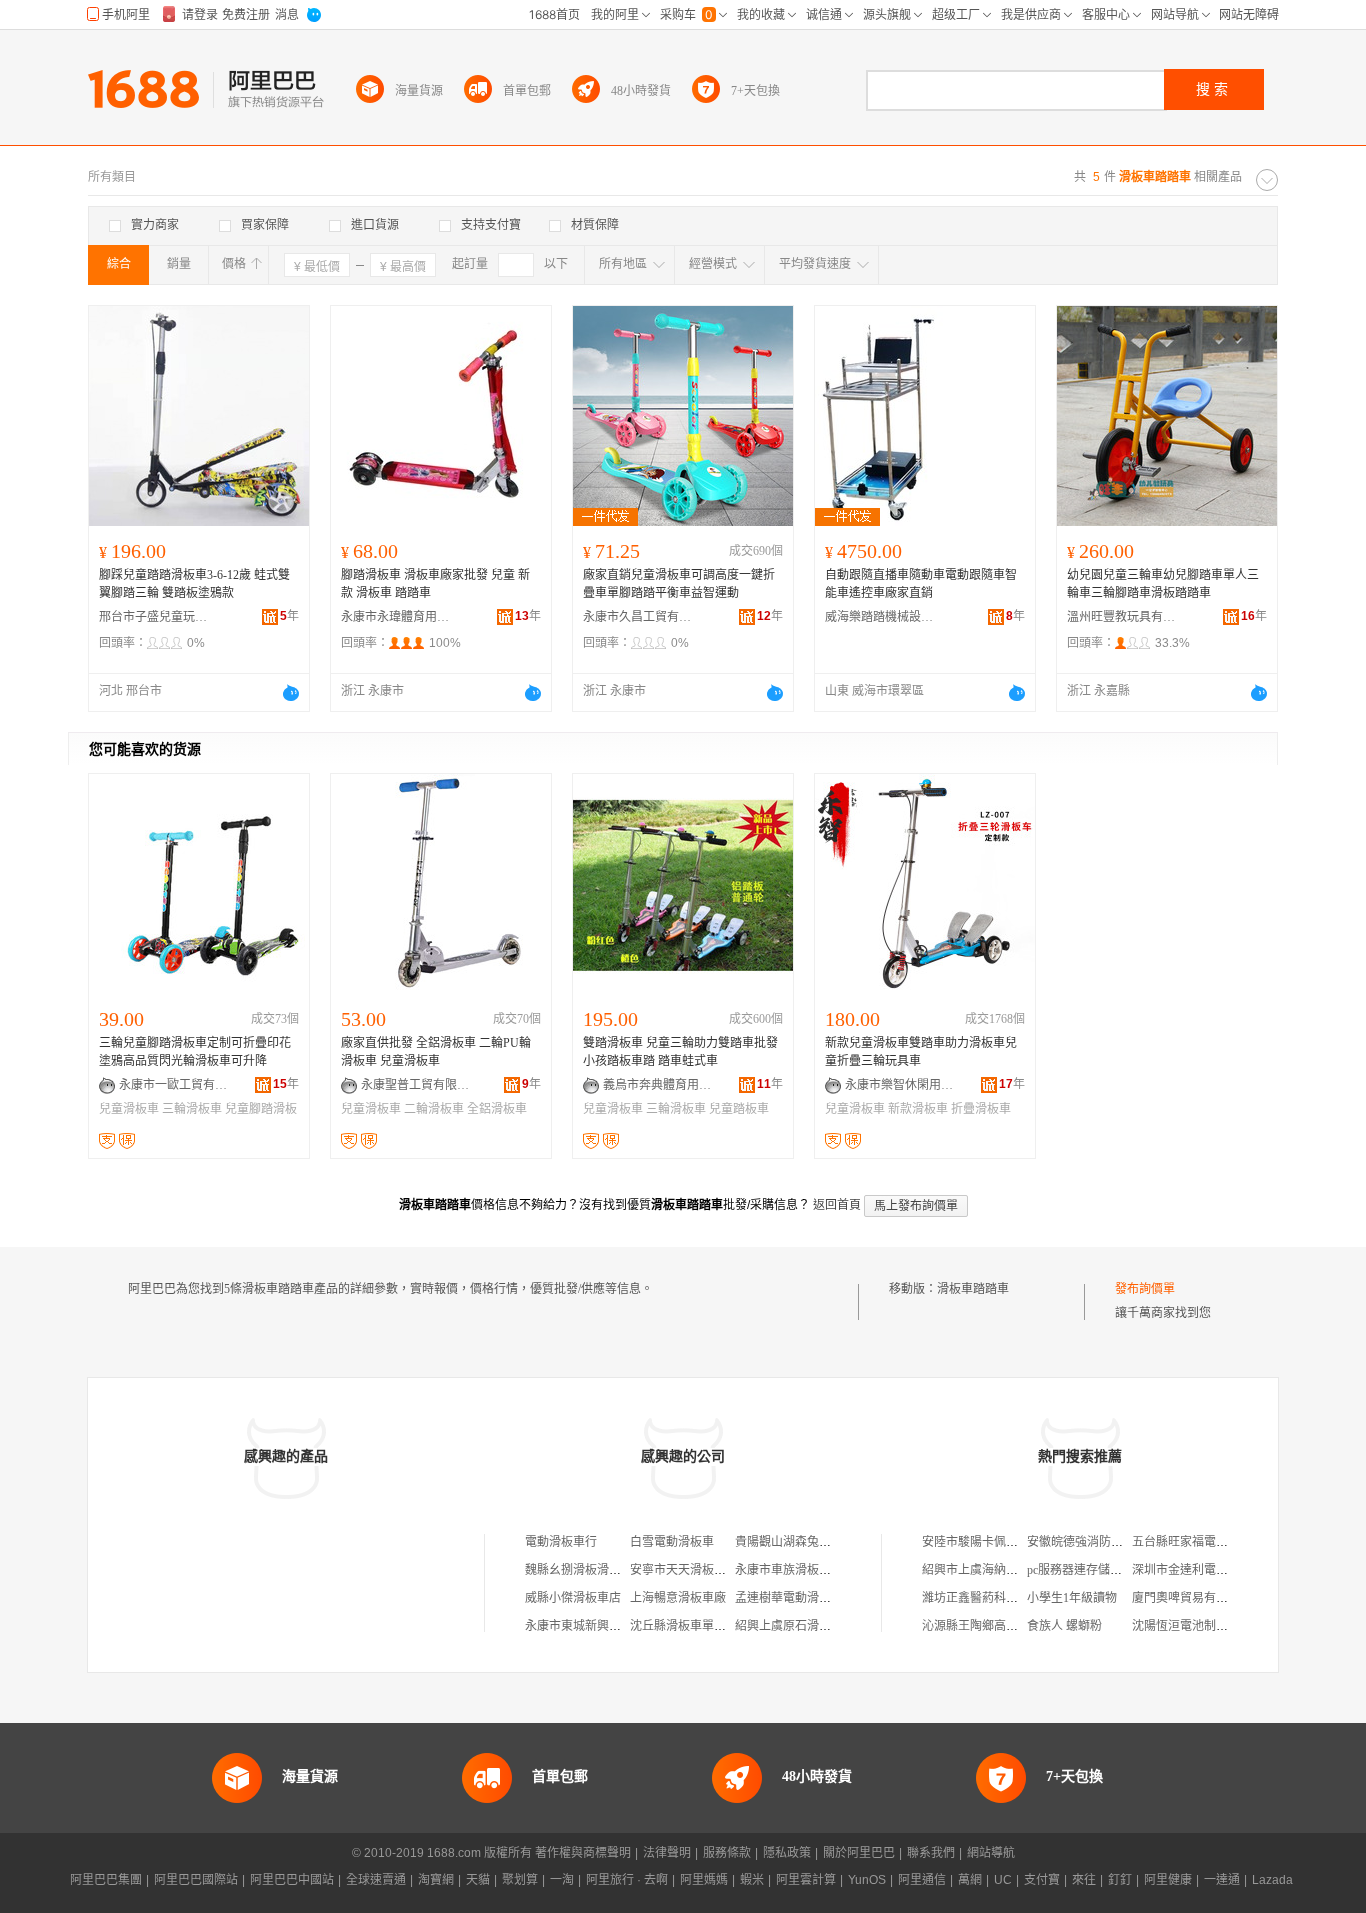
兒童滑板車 (129, 1109)
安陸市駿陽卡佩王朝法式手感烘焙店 (1018, 1542)
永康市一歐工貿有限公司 (174, 1085)
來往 (1084, 1880)
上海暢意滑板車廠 (678, 1598)
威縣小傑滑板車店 (573, 1598)
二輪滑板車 (434, 1109)
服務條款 (727, 1853)
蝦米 (752, 1880)
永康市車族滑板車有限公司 (807, 1570)
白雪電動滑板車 (672, 1542)
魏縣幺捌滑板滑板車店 (585, 1570)
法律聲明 (667, 1853)
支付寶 (1042, 1880)
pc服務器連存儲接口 (1080, 1570)
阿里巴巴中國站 (292, 1880)
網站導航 (991, 1853)
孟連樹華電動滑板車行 (795, 1598)
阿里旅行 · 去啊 (627, 1880)
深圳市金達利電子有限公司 (1204, 1570)
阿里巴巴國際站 (196, 1880)
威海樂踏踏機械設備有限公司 (880, 617)
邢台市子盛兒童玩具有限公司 (154, 617)
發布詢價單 (1145, 1289)
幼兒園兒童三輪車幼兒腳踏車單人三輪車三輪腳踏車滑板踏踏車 (1163, 584)
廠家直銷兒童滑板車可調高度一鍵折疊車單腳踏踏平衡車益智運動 (679, 584)
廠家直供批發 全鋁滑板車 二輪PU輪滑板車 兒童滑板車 (436, 1052)
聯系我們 (931, 1853)
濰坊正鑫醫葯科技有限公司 (994, 1598)
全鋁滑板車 (497, 1109)
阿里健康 (1168, 1880)
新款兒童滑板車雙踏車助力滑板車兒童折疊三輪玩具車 (921, 1052)
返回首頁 (837, 1205)
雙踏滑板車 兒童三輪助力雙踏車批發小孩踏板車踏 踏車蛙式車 (680, 1052)
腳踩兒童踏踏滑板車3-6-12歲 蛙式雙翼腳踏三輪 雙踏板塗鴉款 (194, 584)
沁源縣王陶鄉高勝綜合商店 (994, 1626)
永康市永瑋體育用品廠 (396, 617)
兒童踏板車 (739, 1109)
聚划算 (520, 1880)
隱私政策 (787, 1853)
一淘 (562, 1880)
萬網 (970, 1880)
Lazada (1272, 1880)
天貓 (478, 1880)
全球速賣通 (376, 1880)
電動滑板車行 (561, 1542)
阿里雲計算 (806, 1880)
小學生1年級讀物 (1072, 1598)
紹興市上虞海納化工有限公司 (1000, 1570)
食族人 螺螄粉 (1064, 1626)
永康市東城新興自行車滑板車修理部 (621, 1626)
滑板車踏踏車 (973, 1289)
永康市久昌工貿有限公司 (638, 617)
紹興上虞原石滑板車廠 (795, 1626)
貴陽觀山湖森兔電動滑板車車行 (819, 1542)
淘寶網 (436, 1880)
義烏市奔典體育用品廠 (658, 1085)
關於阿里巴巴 (859, 1853)
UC (1003, 1880)
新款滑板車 (918, 1109)
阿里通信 (922, 1880)
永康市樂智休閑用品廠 (900, 1085)
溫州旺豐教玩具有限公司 (1122, 617)
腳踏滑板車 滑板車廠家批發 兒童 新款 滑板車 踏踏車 (435, 584)
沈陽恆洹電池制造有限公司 (1204, 1626)
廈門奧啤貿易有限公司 (1192, 1598)
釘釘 (1120, 1880)
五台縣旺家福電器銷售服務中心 (1216, 1542)
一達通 (1222, 1880)
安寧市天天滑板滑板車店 (696, 1570)
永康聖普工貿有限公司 (416, 1085)
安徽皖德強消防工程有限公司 (1105, 1542)
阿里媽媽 (704, 1880)
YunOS (867, 1880)
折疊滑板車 (981, 1109)
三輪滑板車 (192, 1109)
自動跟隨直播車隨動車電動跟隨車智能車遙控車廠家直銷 (921, 584)
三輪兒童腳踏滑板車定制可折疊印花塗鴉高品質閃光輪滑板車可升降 (195, 1052)
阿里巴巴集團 (106, 1880)
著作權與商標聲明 (583, 1853)
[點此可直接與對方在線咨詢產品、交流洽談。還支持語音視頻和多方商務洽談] (291, 693)
